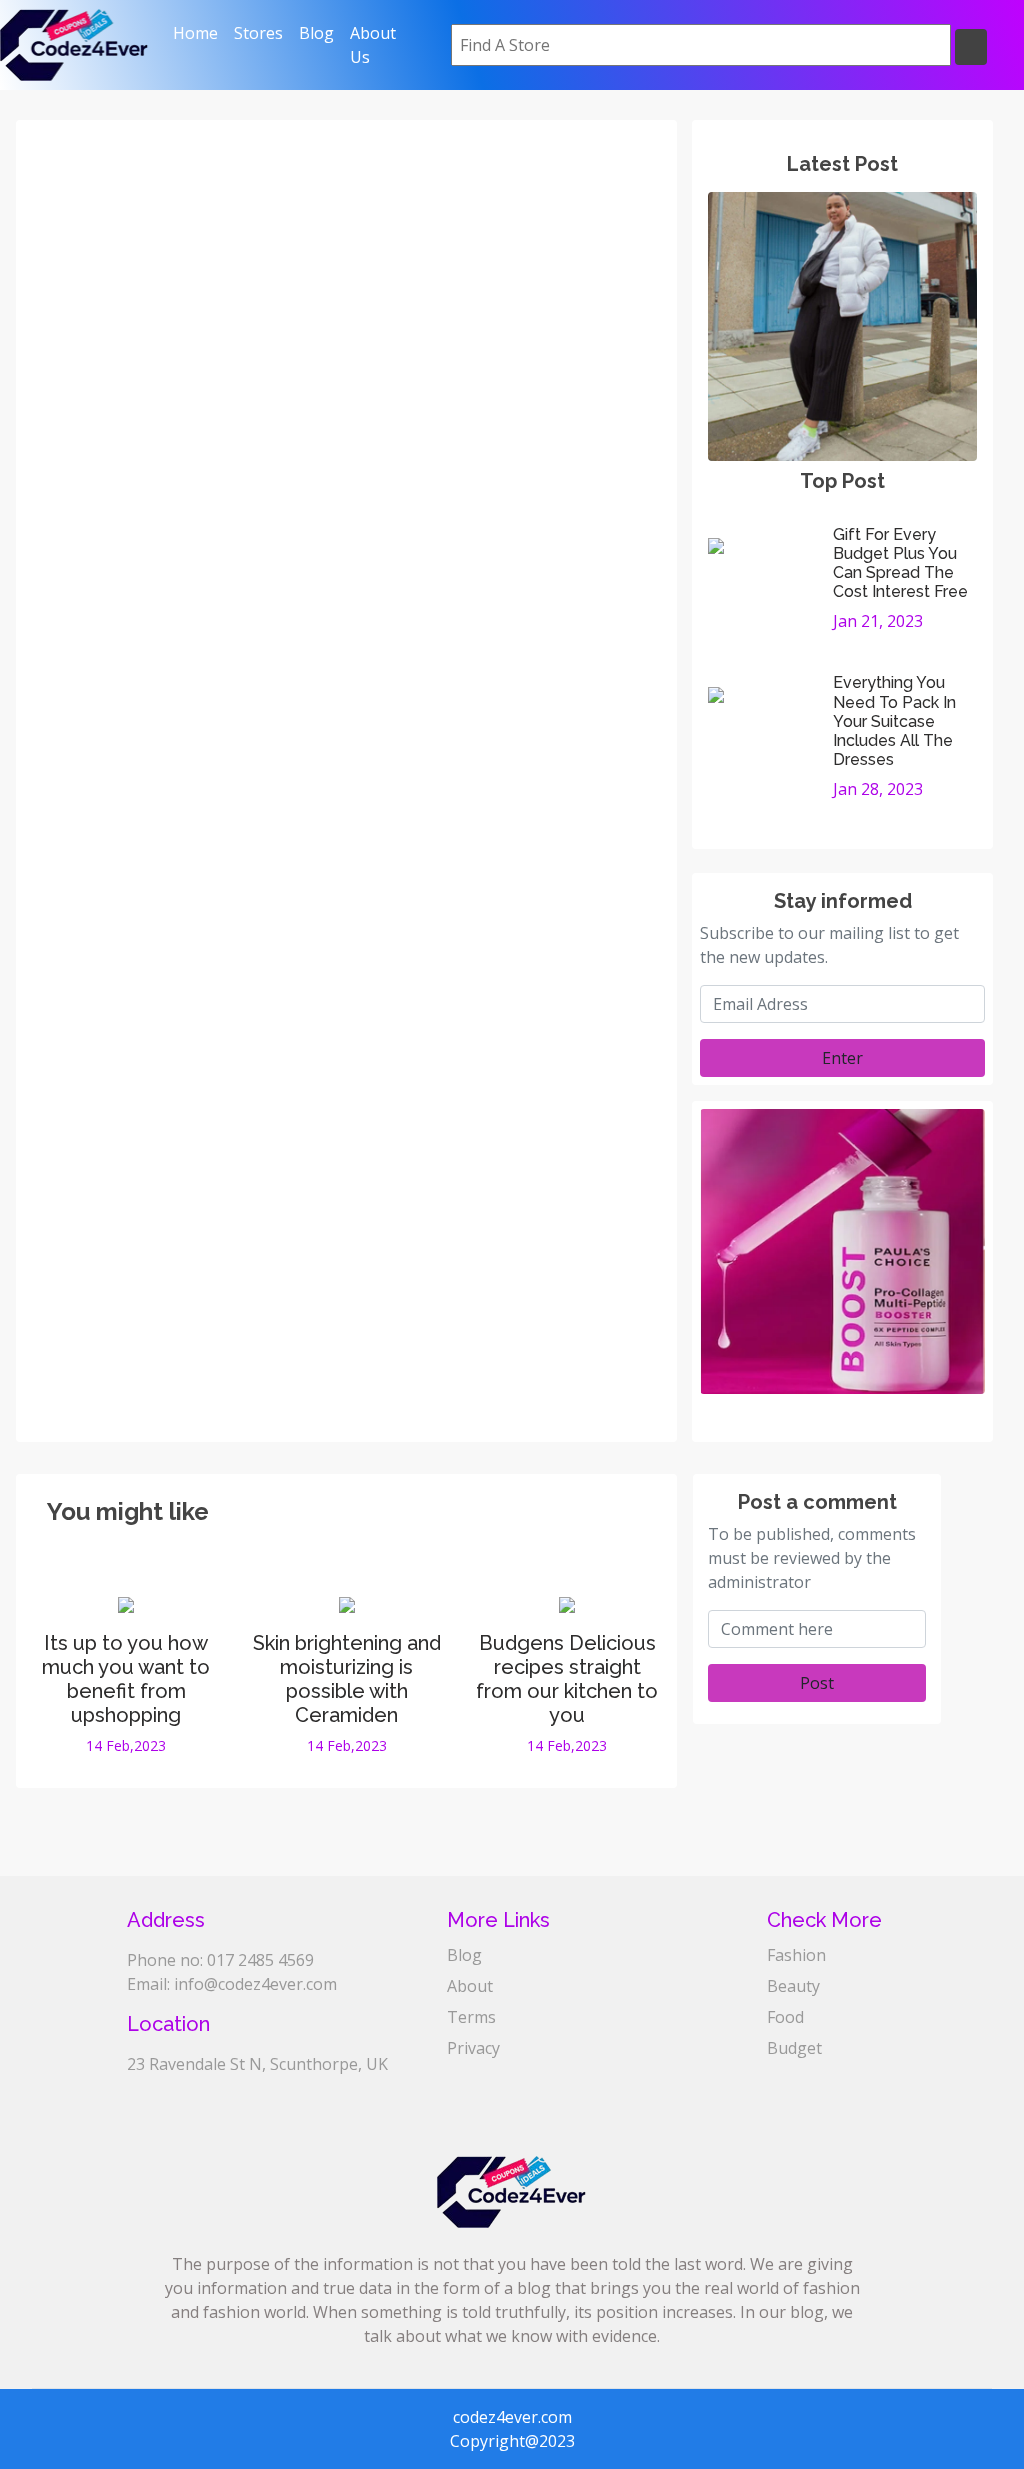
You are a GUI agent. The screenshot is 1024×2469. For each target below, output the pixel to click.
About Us (373, 45)
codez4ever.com (512, 2417)
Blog (316, 33)
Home (199, 32)
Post (817, 1683)
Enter (842, 1058)
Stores (258, 33)
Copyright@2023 (512, 2441)
